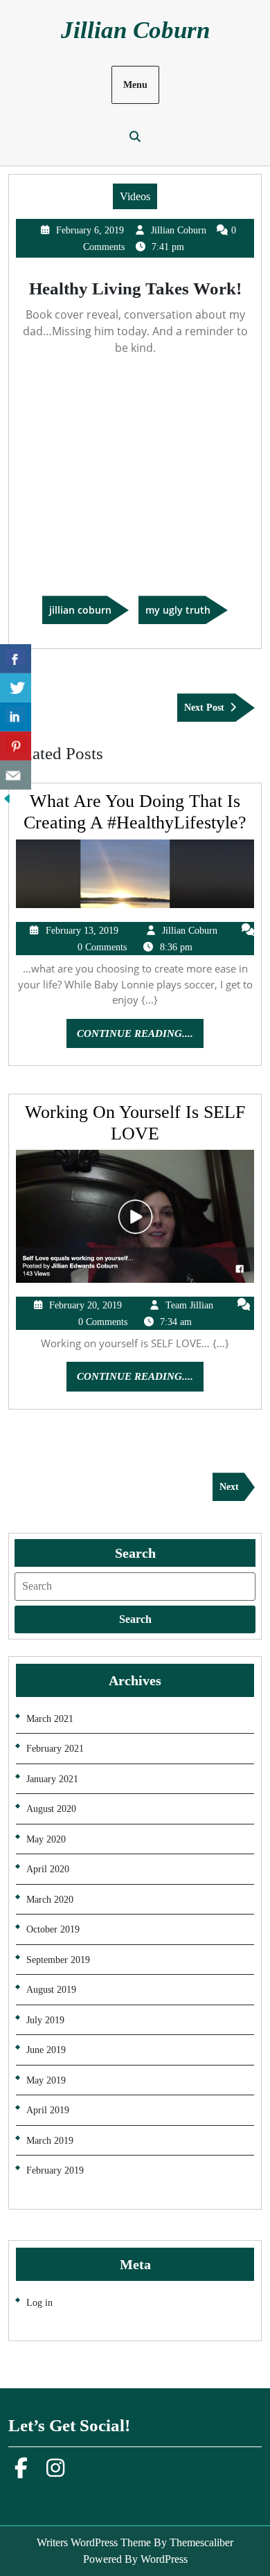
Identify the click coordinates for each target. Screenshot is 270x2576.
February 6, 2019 (90, 230)
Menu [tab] (135, 85)
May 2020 (46, 1839)
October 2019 (53, 1929)
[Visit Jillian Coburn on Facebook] (21, 2472)
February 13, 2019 (82, 931)
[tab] (135, 1619)
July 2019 (45, 2020)
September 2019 (58, 1960)
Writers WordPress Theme (94, 2542)
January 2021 (52, 1779)
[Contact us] (16, 775)
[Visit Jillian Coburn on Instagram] (55, 2472)
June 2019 (46, 2050)
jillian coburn (80, 610)
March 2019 (50, 2141)
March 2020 (50, 1900)
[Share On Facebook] (16, 659)
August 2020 (51, 1809)
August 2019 (51, 1990)
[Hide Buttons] (7, 798)
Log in (39, 2303)
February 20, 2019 (85, 1305)
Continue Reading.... (140, 1038)
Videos (135, 196)
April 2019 (48, 2110)
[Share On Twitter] (16, 688)
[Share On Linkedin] (16, 717)
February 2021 (55, 1749)
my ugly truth (178, 610)
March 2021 (50, 1719)
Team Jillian (189, 1305)
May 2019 (46, 2080)
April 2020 (48, 1869)
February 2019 (55, 2170)
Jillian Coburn (135, 30)
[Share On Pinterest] (16, 746)
